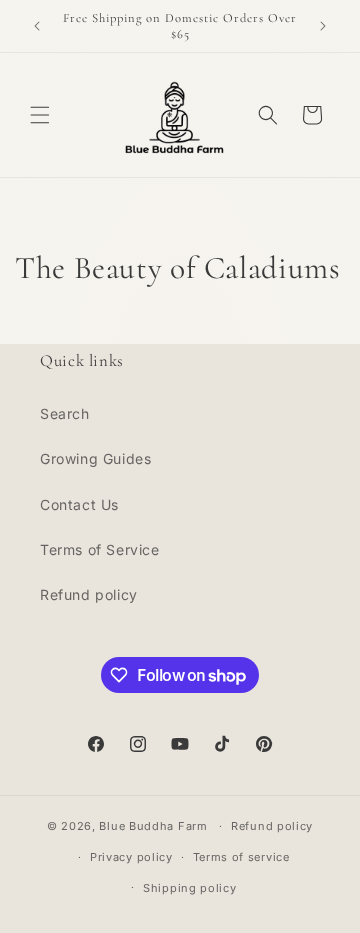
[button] (40, 115)
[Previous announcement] (37, 26)
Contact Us (79, 504)
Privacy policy (131, 857)
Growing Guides (95, 458)
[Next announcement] (323, 26)
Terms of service (241, 857)
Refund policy (89, 594)
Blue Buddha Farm (153, 826)
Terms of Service (100, 549)
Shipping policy (190, 888)
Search (65, 413)
